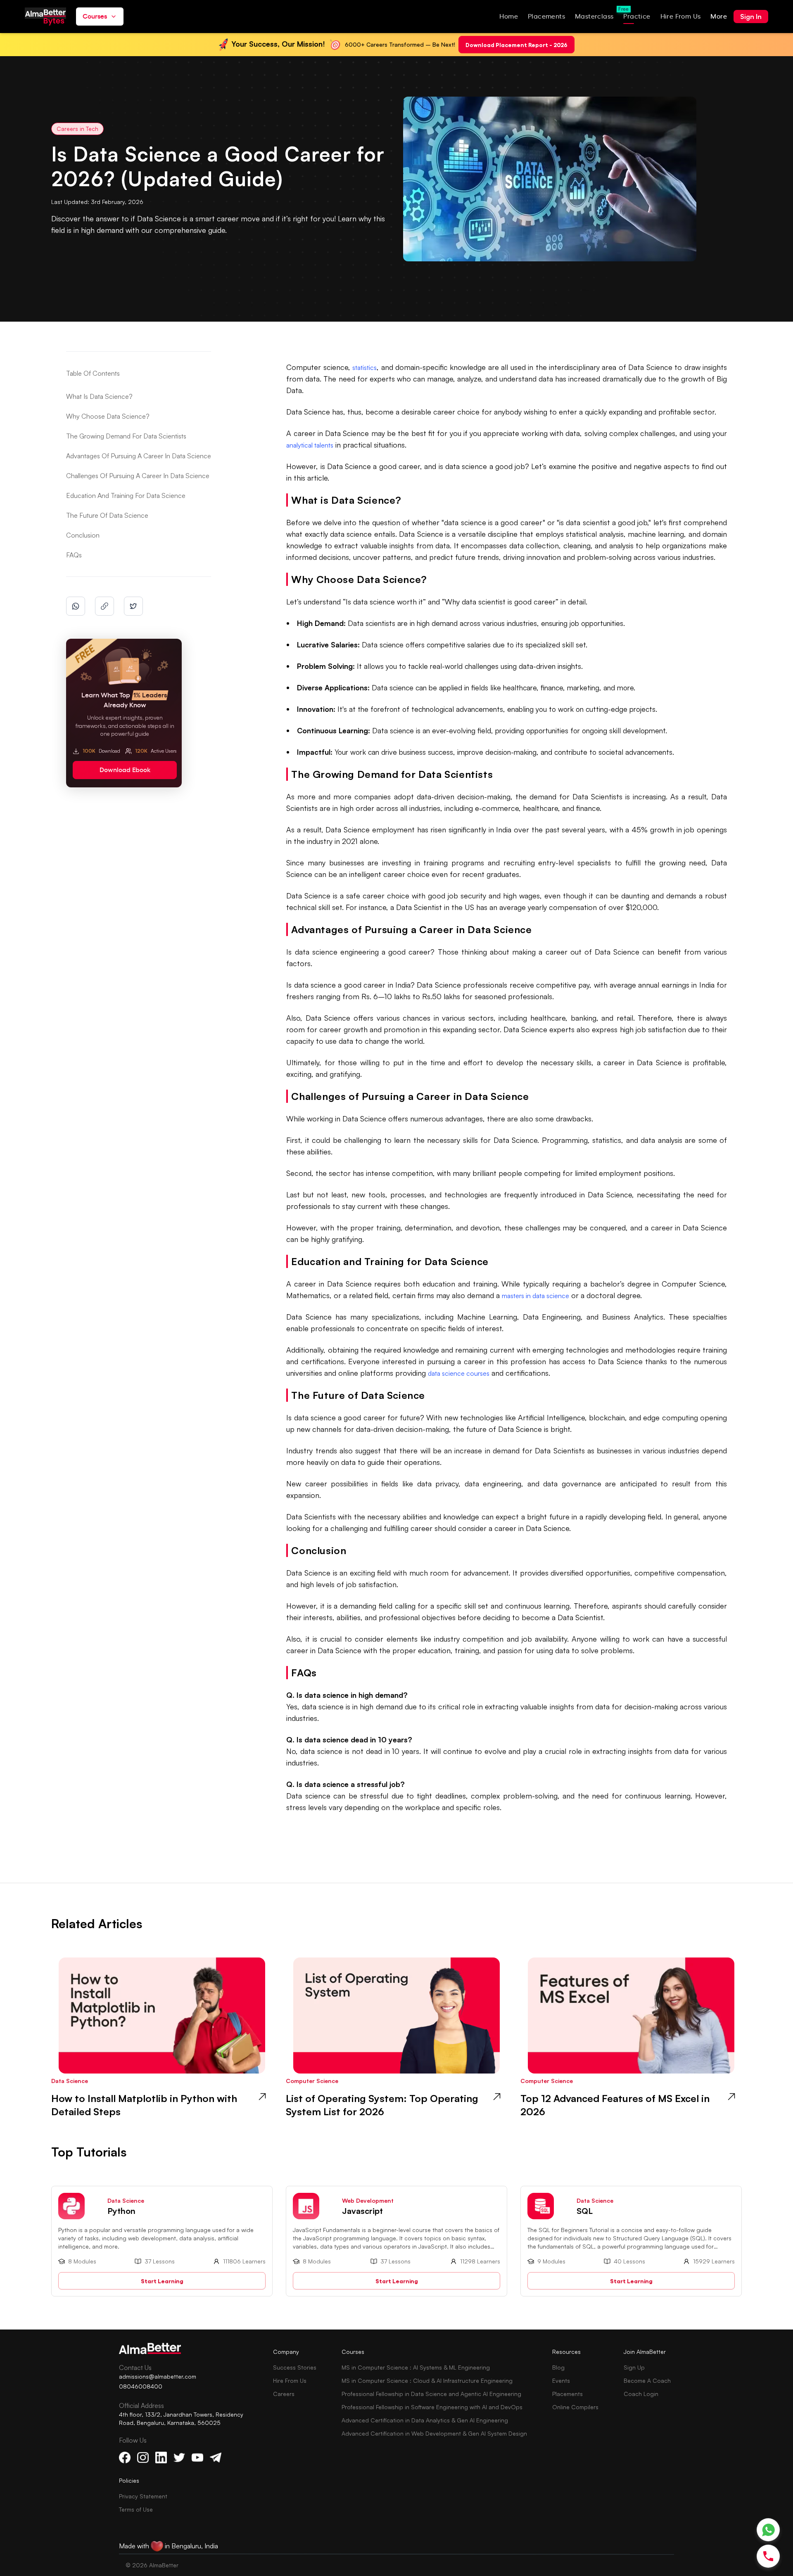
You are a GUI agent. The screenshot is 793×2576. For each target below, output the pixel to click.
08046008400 (141, 2386)
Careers (284, 2394)
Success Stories (295, 2367)
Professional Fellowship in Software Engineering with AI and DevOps (432, 2407)
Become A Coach (647, 2380)
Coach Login (641, 2394)
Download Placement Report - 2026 (516, 44)
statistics (364, 367)
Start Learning (162, 2281)
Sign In (751, 17)
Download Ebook (125, 770)
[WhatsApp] (768, 2530)
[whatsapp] (76, 606)
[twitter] (133, 606)
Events (561, 2380)
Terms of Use (136, 2509)
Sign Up (634, 2367)
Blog (558, 2367)
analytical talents (310, 445)
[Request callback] (768, 2556)
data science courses (459, 1373)
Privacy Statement (143, 2496)
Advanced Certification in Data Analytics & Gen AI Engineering (425, 2420)
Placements (567, 2394)
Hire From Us (290, 2380)
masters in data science (535, 1296)
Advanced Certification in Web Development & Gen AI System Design (434, 2433)
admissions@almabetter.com (158, 2376)
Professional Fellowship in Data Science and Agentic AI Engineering (431, 2394)
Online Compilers (575, 2407)
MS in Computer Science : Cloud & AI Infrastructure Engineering (427, 2380)
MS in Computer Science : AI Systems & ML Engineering (416, 2367)
